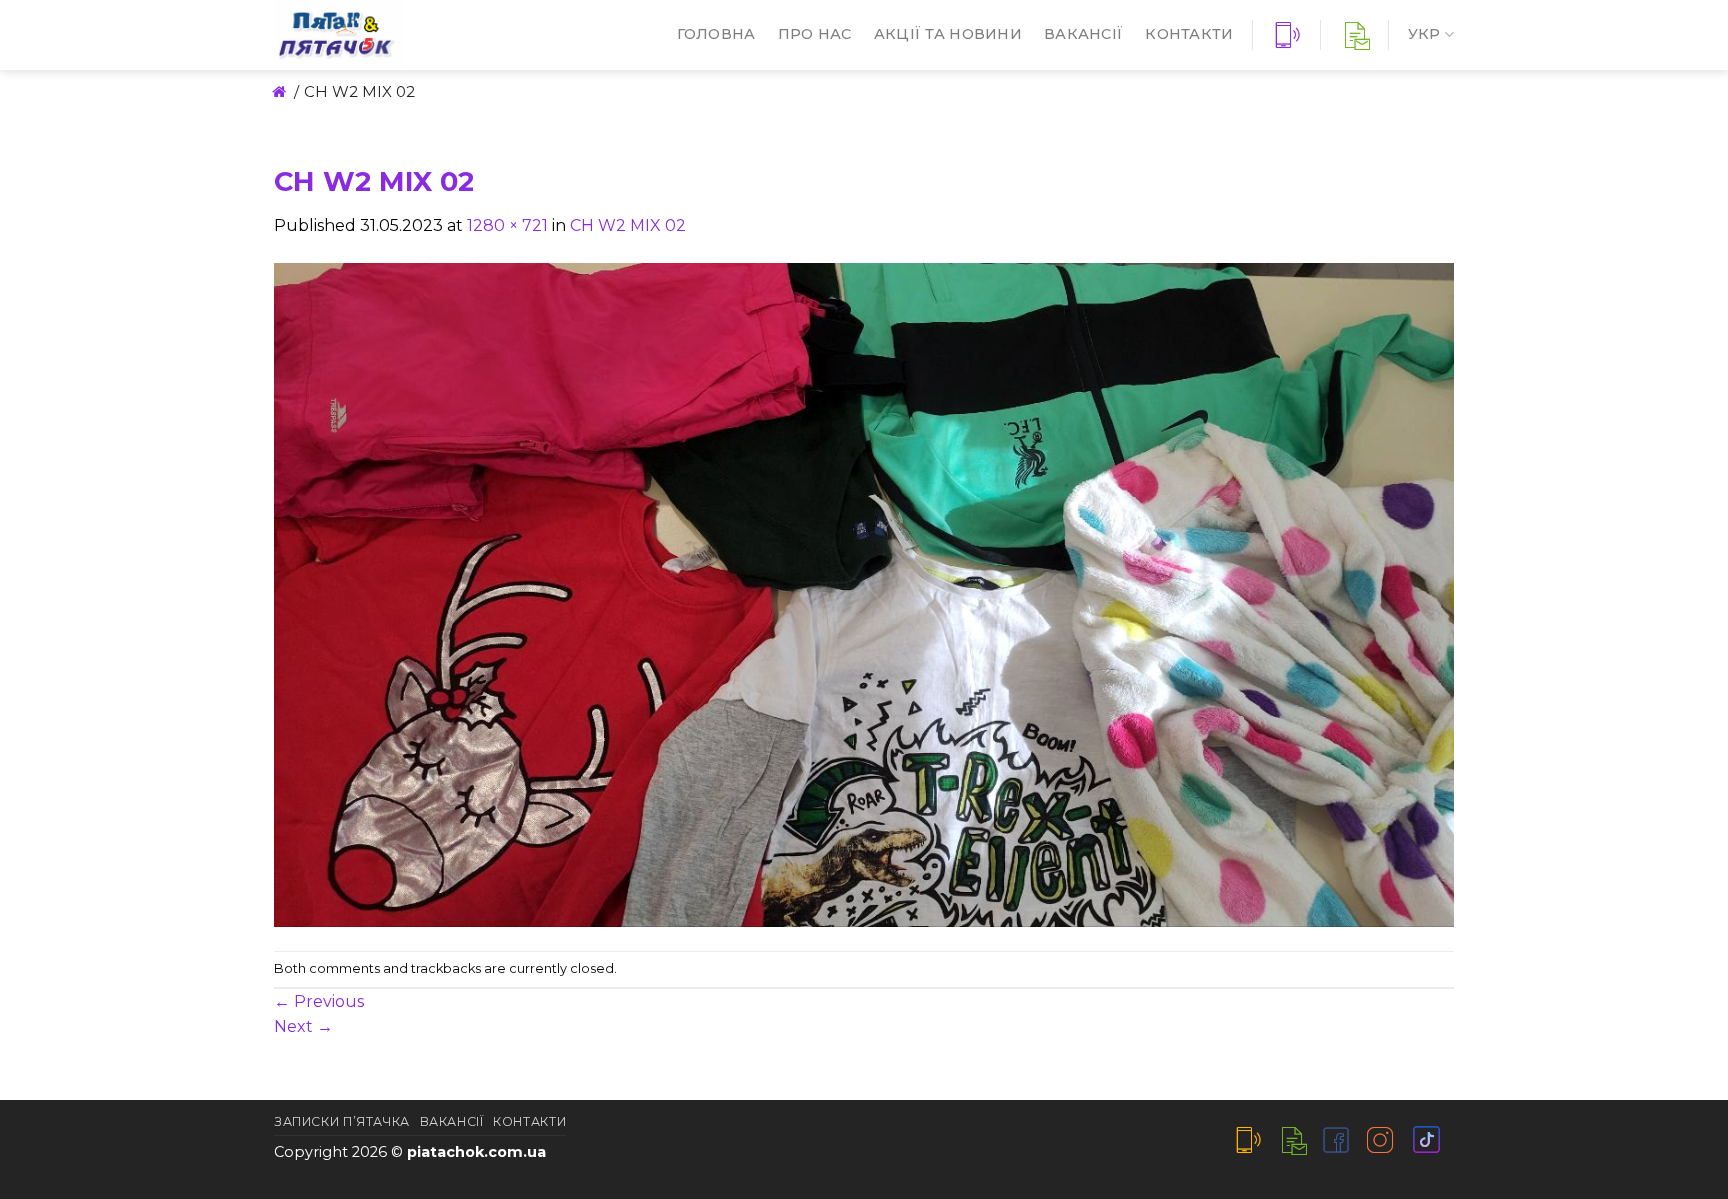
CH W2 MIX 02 (628, 225)
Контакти (1189, 34)
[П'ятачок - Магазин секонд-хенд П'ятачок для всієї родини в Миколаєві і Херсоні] (399, 35)
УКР (1424, 34)
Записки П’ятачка (342, 1121)
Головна (716, 34)
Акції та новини (948, 34)
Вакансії (1083, 34)
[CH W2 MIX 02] (864, 593)
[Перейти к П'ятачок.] (277, 91)
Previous (319, 1001)
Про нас (815, 34)
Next (303, 1026)
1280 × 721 (507, 225)
